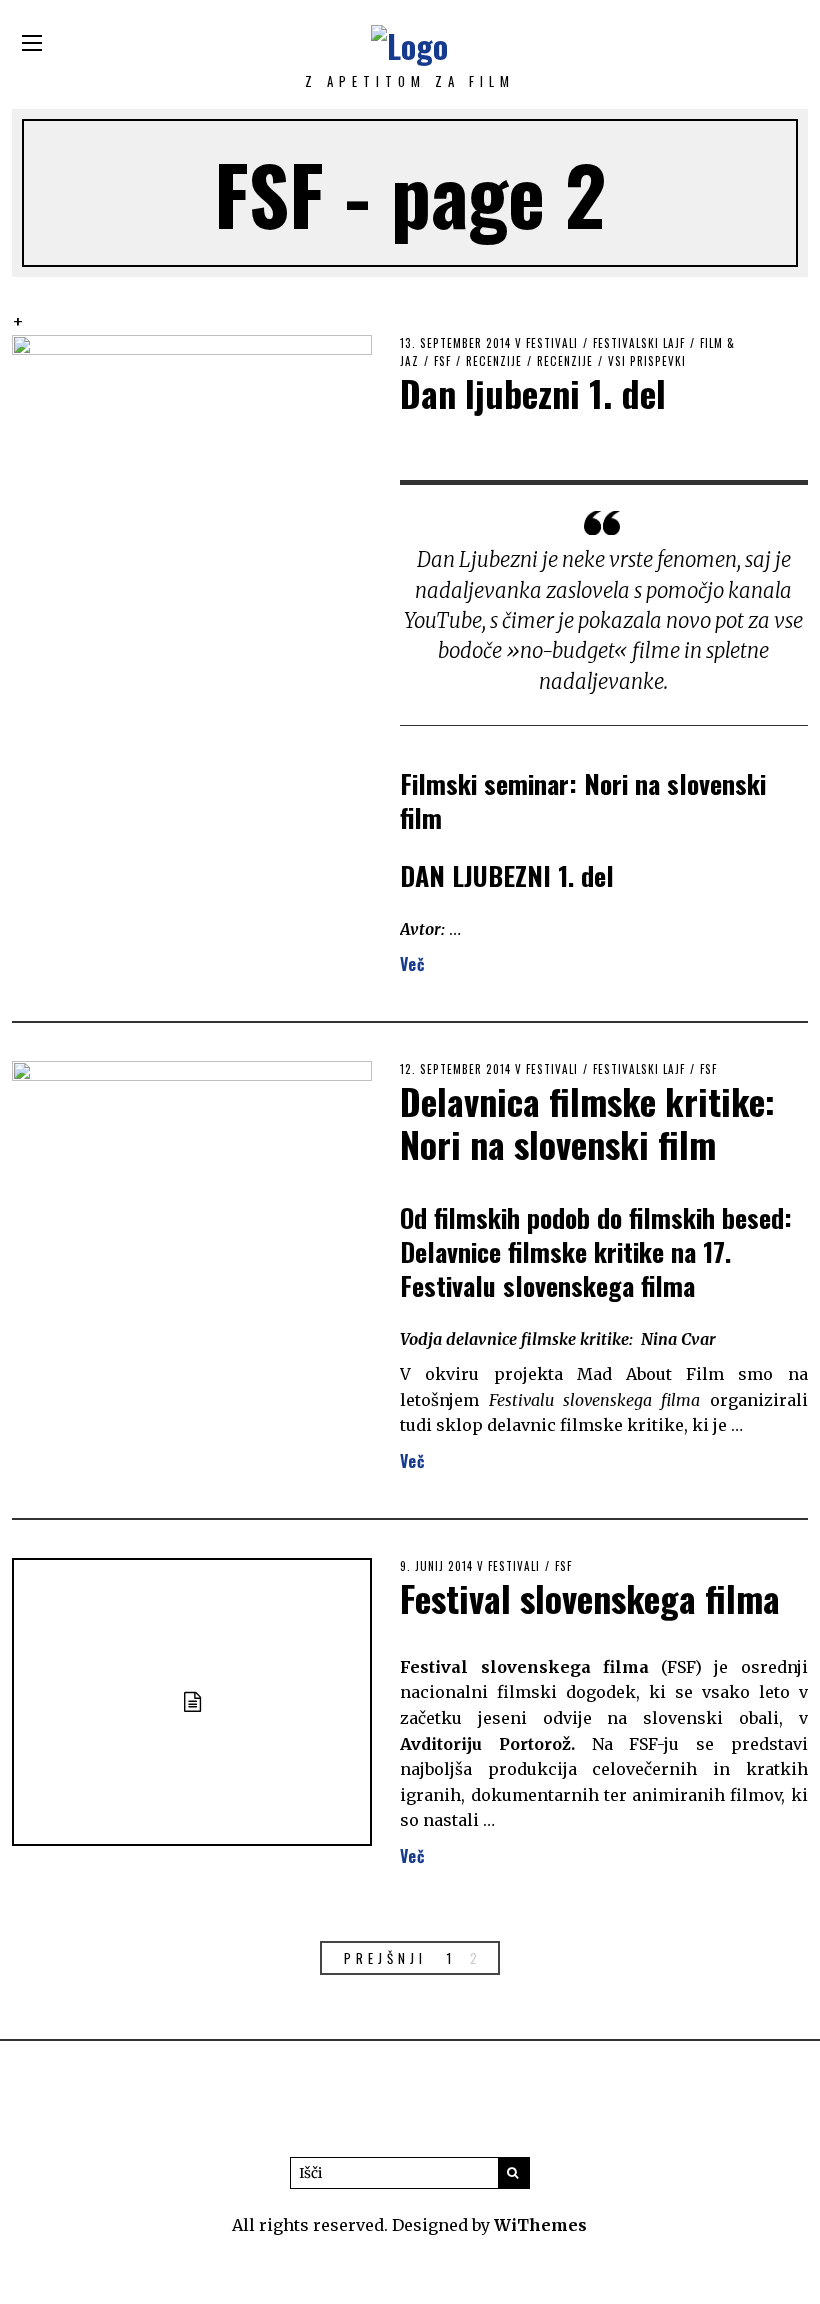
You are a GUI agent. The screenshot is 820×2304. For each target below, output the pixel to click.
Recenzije (494, 361)
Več (412, 964)
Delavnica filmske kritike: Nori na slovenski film (587, 1122)
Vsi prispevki (647, 361)
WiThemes (540, 2225)
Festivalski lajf (639, 343)
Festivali (552, 343)
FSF (442, 361)
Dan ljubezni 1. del (533, 392)
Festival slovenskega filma (590, 1597)
